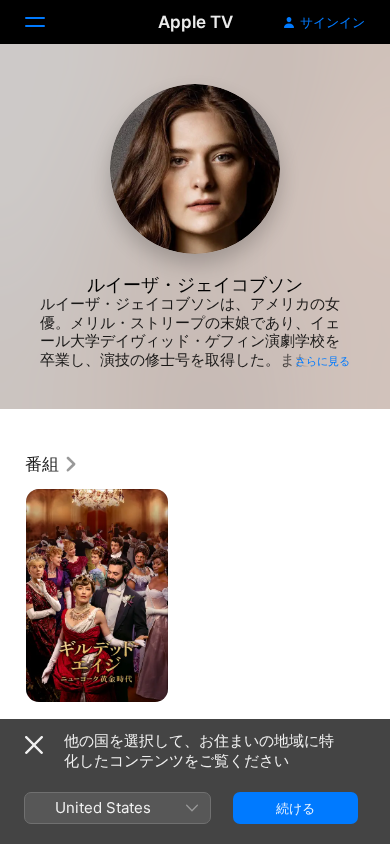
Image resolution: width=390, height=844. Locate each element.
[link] (52, 464)
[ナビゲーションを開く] (47, 22)
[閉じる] (34, 745)
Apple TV (195, 22)
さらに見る (322, 361)
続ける (295, 808)
